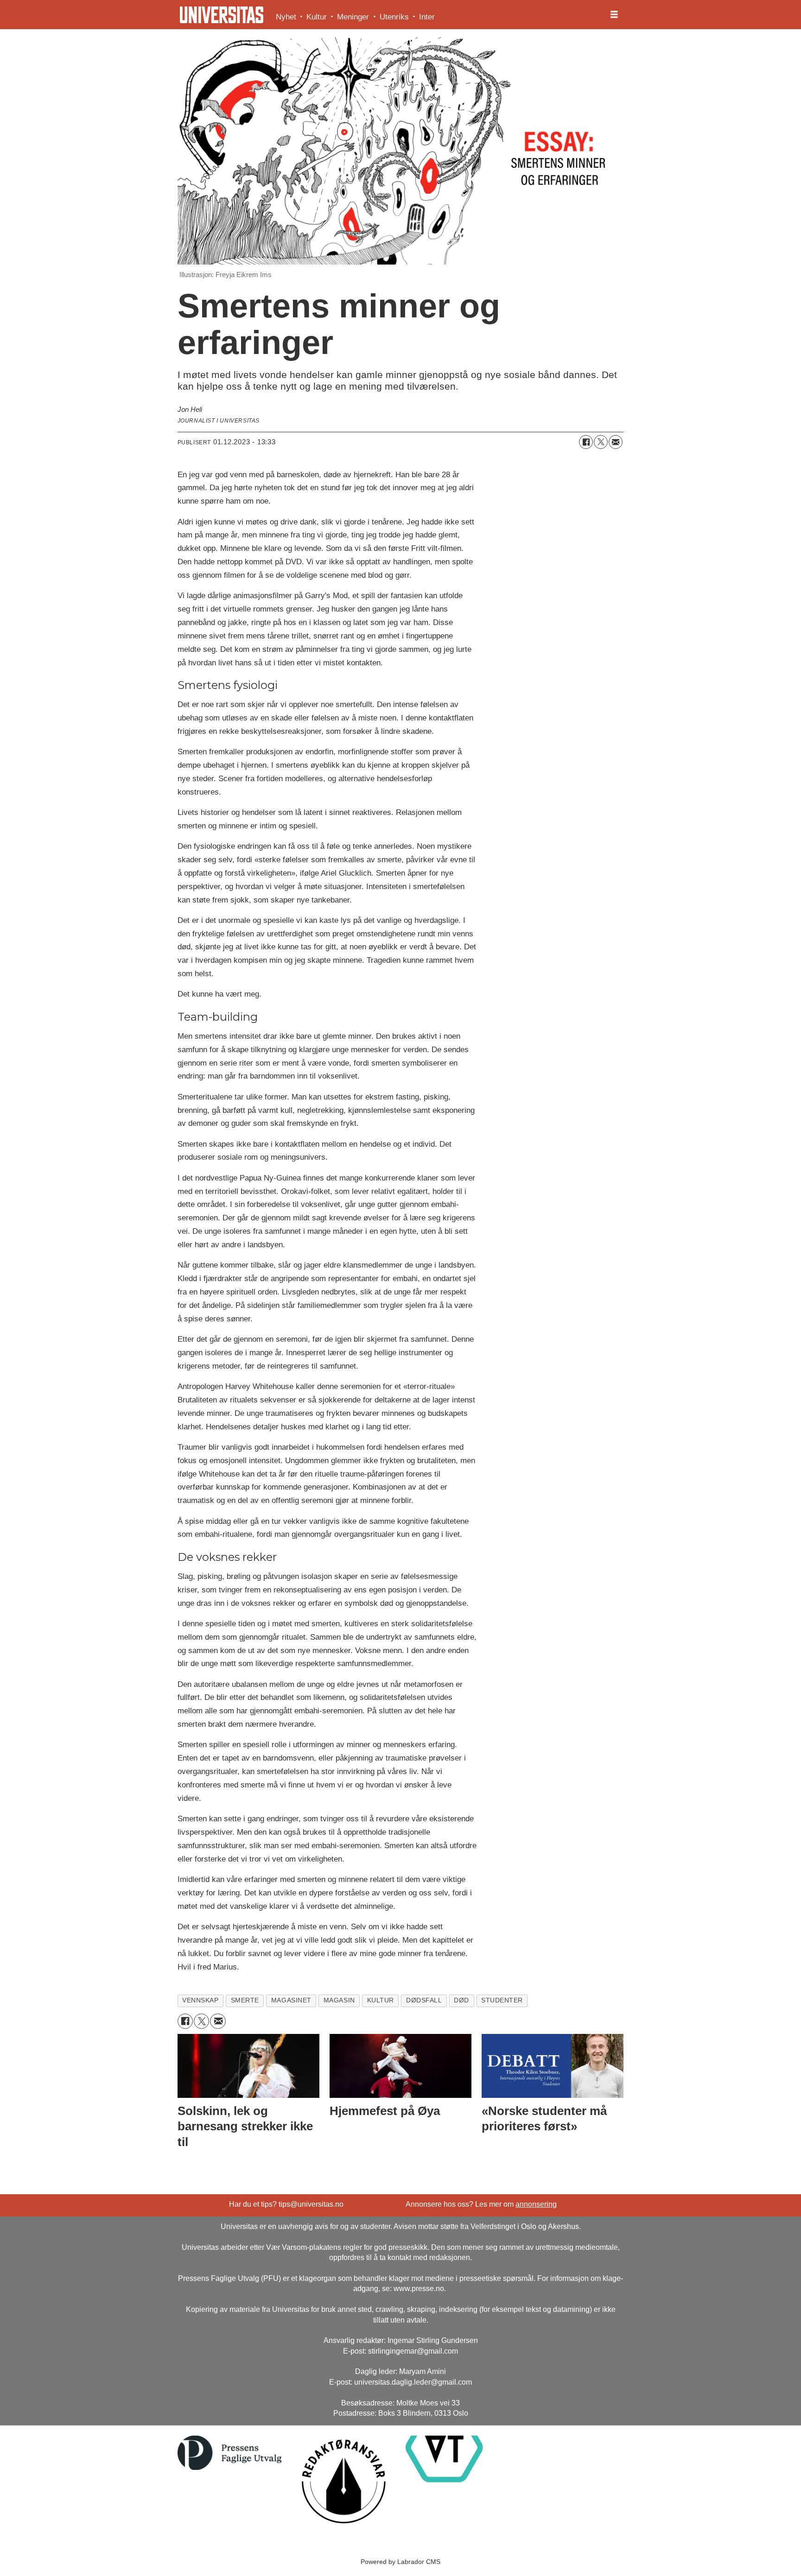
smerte (245, 2000)
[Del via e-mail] (616, 442)
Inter (427, 17)
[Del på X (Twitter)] (601, 442)
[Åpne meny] (614, 15)
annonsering (536, 2204)
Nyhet (286, 17)
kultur (381, 2000)
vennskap (200, 2000)
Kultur (317, 17)
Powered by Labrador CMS (400, 2562)
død (461, 2000)
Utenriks (394, 17)
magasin (339, 2000)
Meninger (353, 17)
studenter (502, 2000)
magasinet (291, 2000)
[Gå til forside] (222, 15)
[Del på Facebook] (586, 442)
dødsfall (424, 2000)
